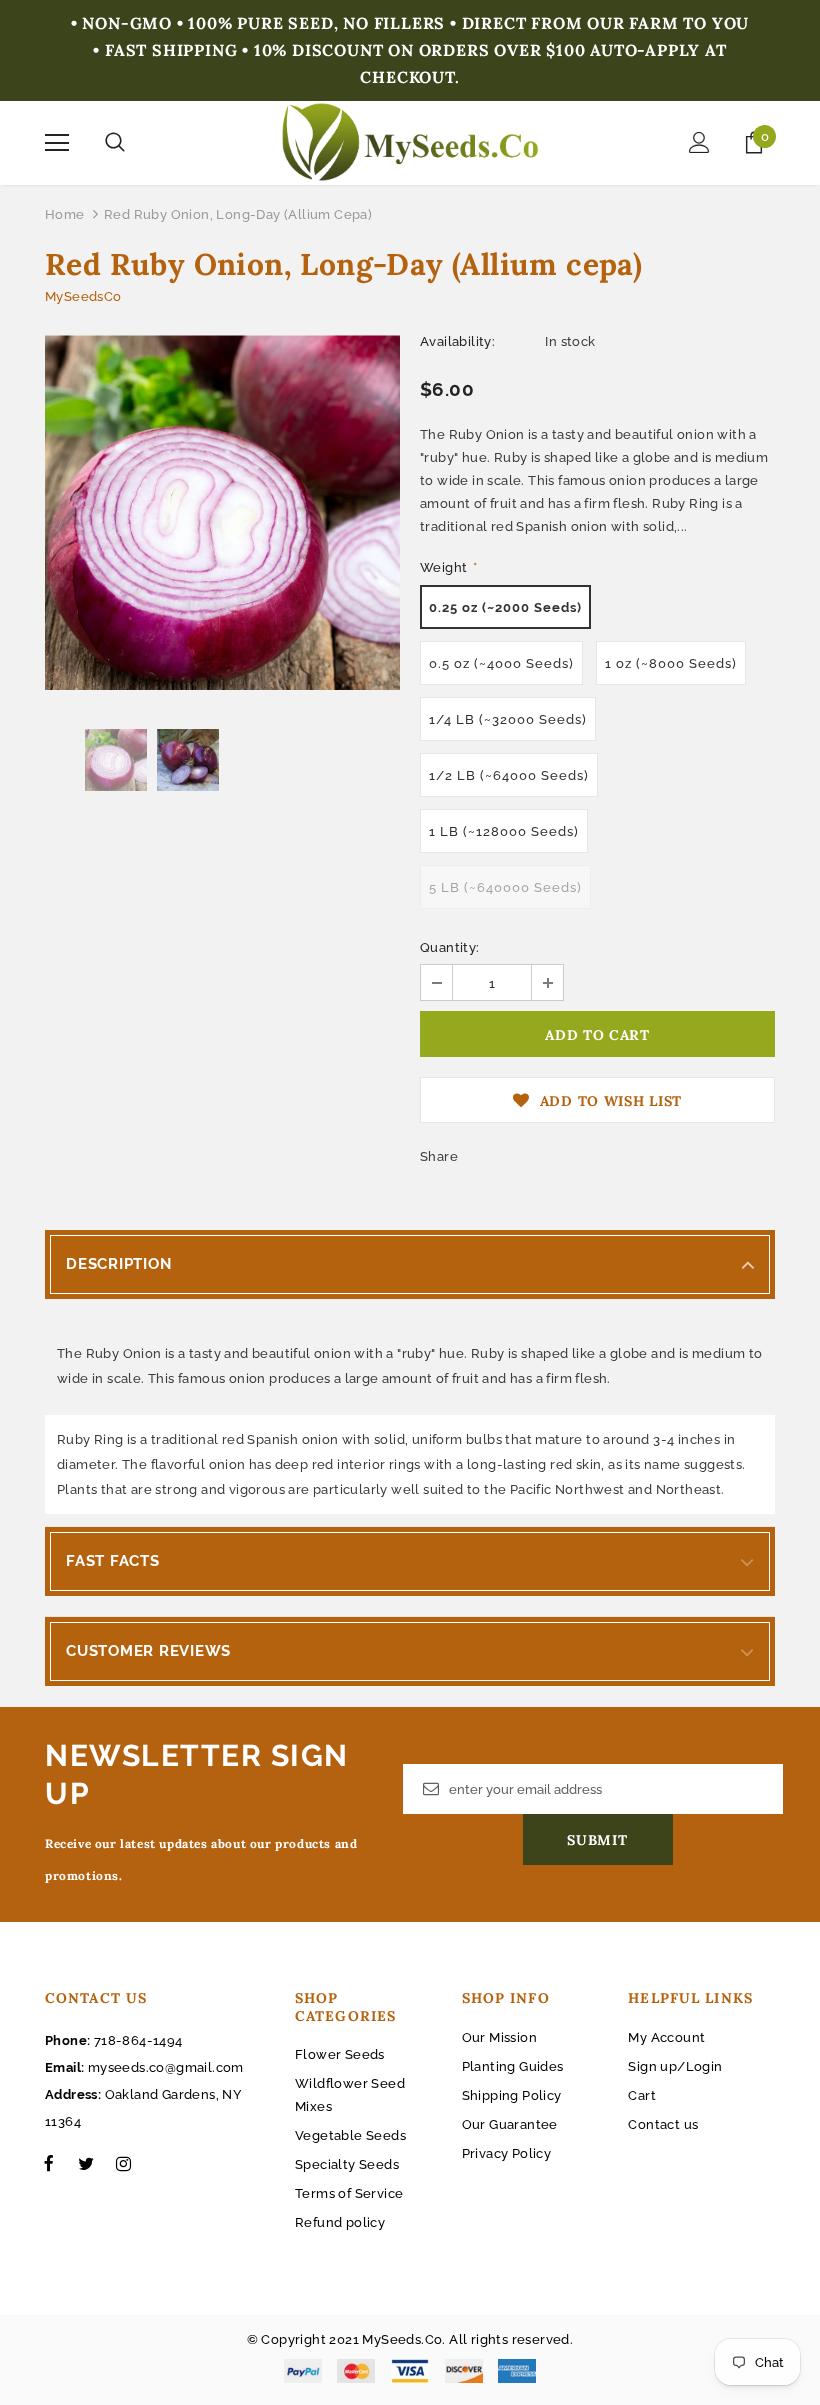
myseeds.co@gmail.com (166, 2067)
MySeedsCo (83, 296)
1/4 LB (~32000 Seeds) (508, 719)
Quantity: (450, 947)
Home (65, 214)
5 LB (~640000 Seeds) (505, 887)
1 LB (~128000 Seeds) (504, 831)
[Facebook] (49, 2163)
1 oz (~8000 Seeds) (671, 663)
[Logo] (410, 142)
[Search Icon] (115, 143)
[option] (222, 512)
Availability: (457, 341)
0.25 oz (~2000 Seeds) (505, 607)
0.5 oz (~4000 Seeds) (501, 663)
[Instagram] (123, 2163)
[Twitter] (86, 2163)
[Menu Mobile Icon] (57, 143)
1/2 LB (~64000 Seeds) (509, 775)
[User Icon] (699, 142)
